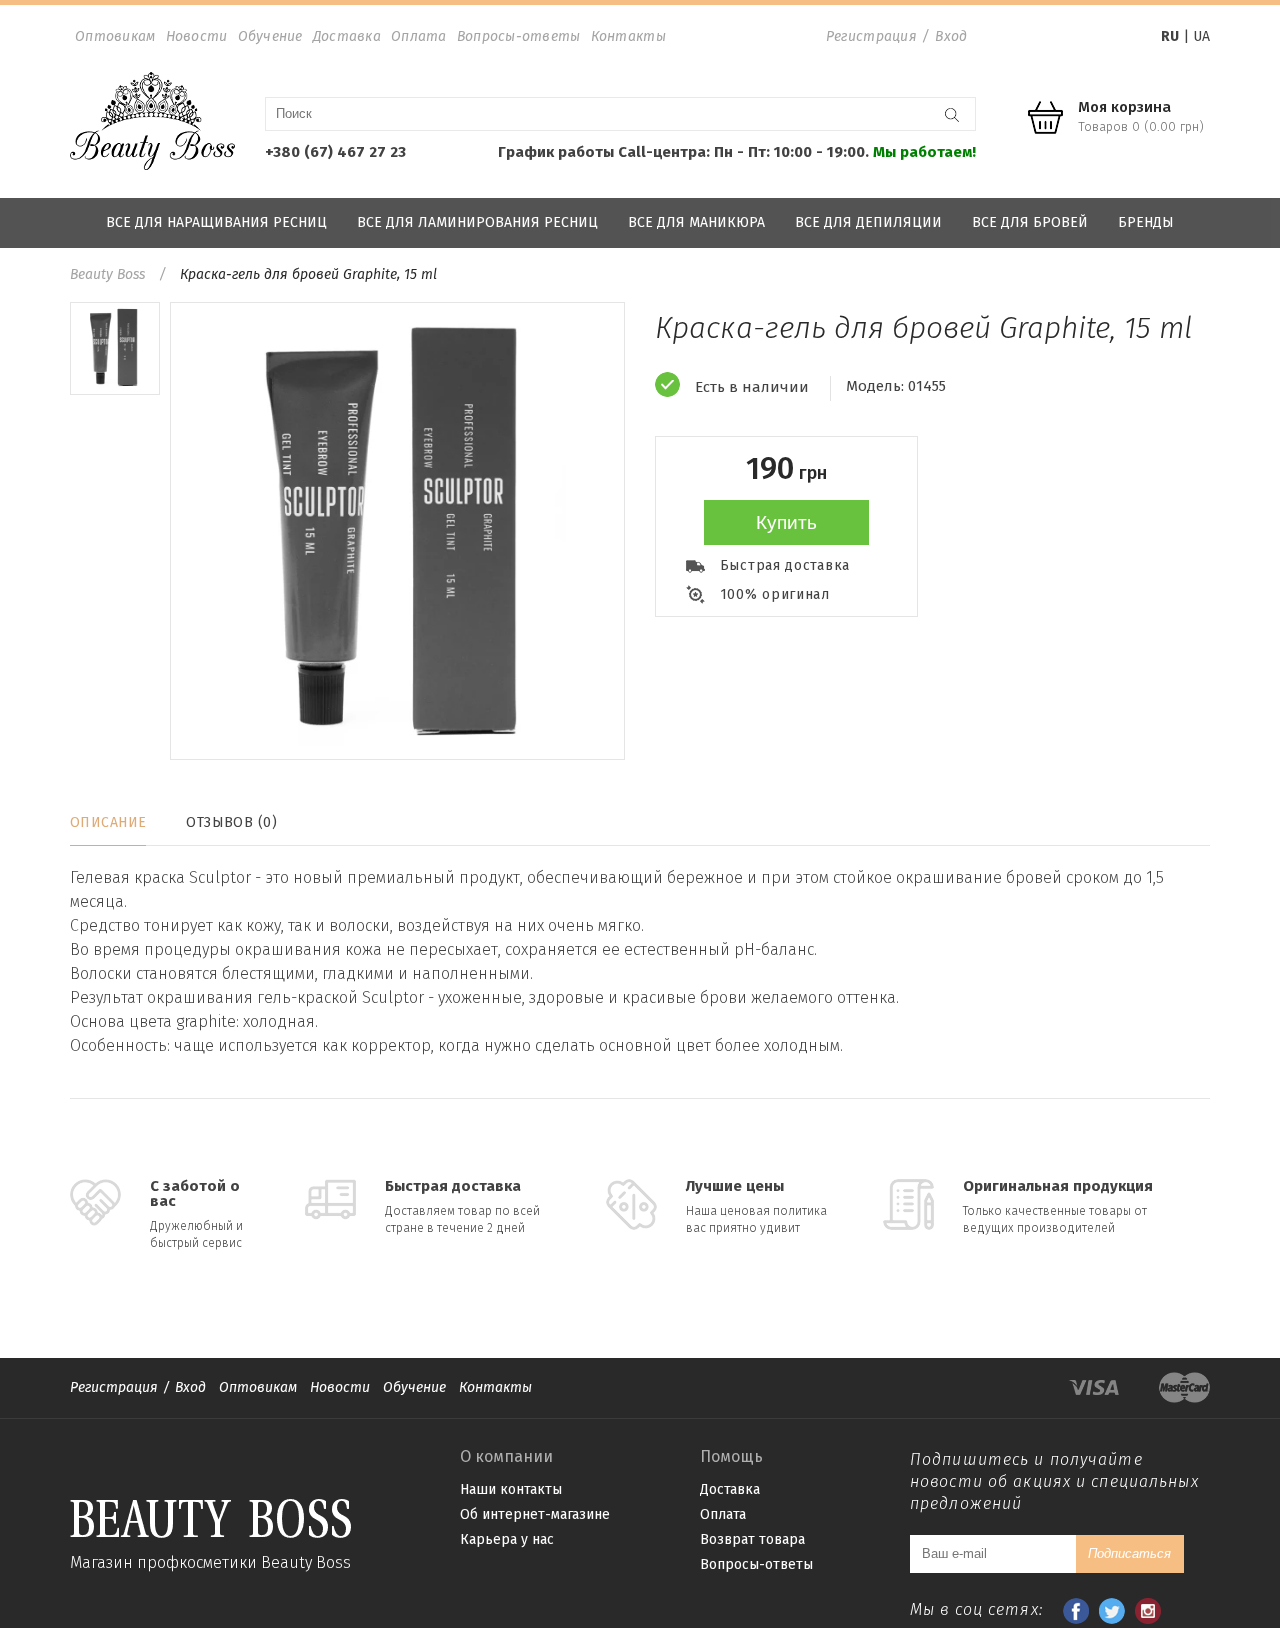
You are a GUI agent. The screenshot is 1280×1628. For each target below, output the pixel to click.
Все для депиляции (868, 222)
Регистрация (871, 36)
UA (1201, 36)
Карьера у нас (507, 1539)
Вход (951, 36)
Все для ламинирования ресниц (477, 222)
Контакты (628, 36)
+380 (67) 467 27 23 (335, 152)
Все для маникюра (696, 222)
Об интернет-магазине (535, 1514)
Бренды (1146, 222)
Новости (197, 36)
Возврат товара (752, 1539)
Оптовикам (115, 36)
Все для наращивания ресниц (216, 222)
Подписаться (1129, 1553)
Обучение (270, 36)
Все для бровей (1030, 222)
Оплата (419, 36)
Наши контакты (511, 1489)
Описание (108, 822)
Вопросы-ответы (519, 36)
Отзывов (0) (231, 822)
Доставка (347, 36)
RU (1170, 36)
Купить (786, 522)
